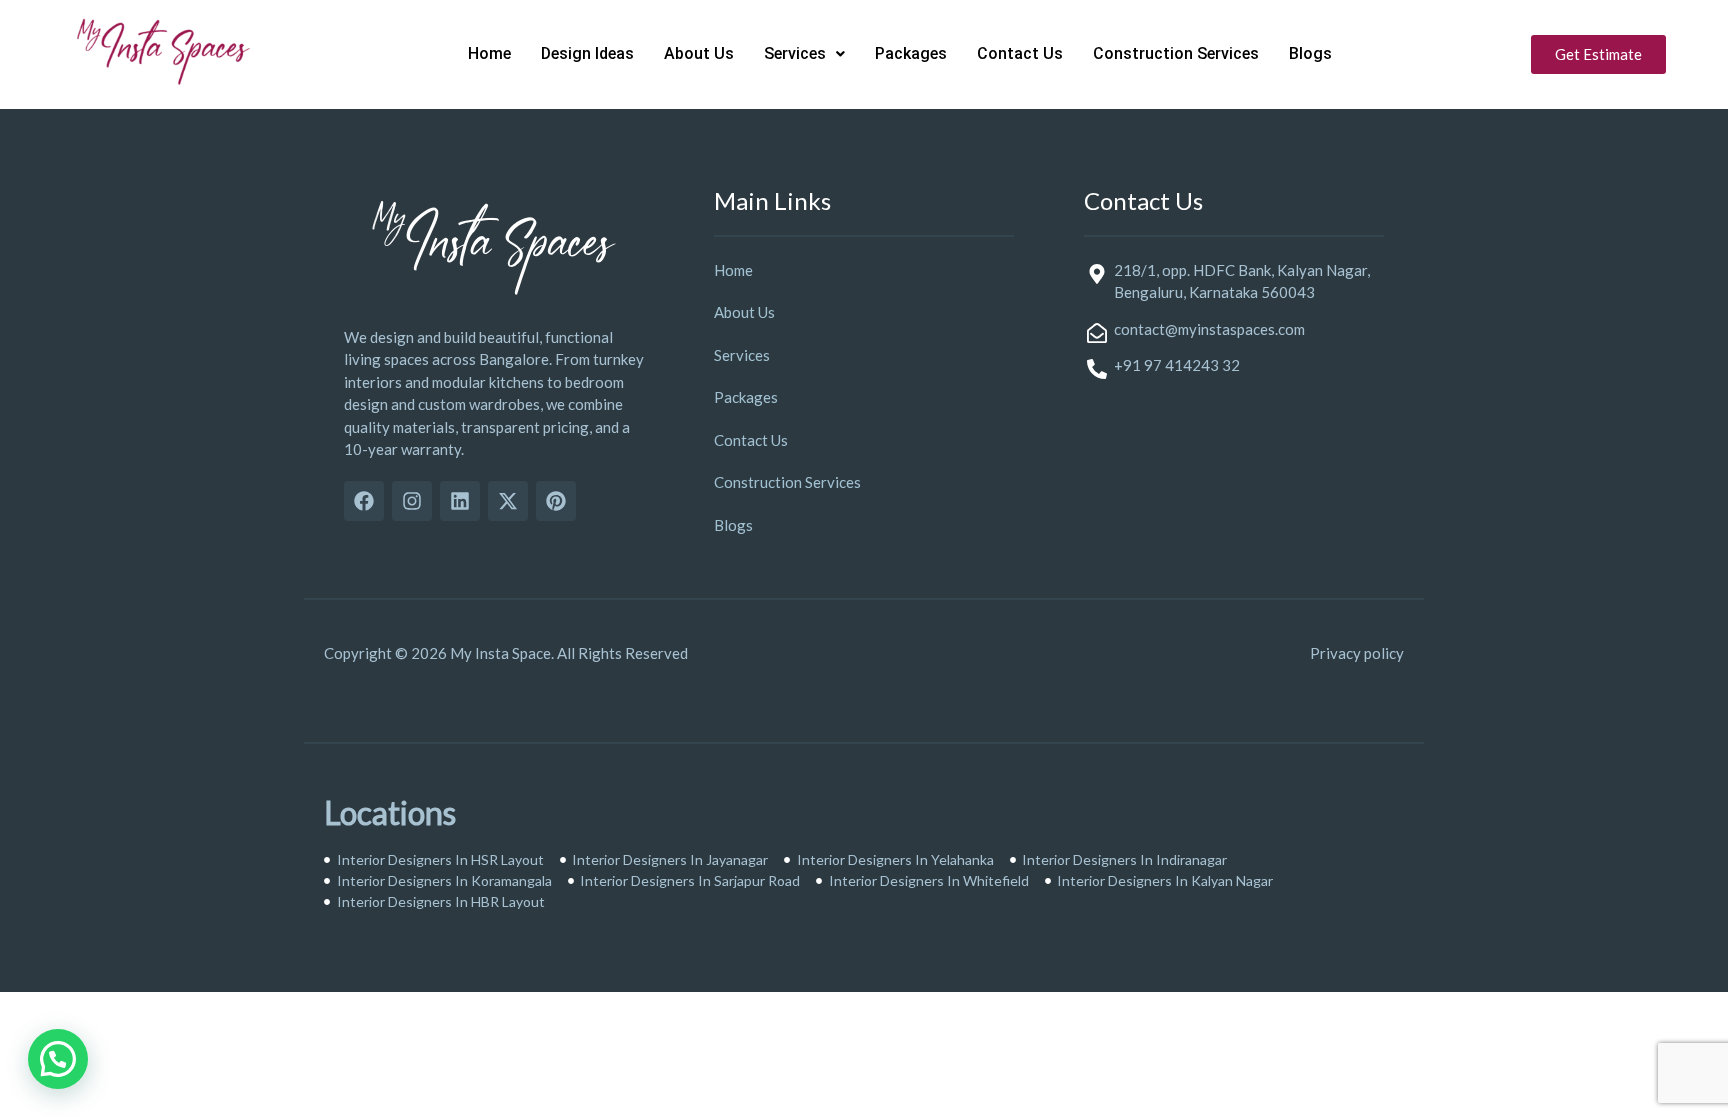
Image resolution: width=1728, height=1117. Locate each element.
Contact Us (1020, 53)
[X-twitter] (508, 501)
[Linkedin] (460, 501)
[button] (804, 54)
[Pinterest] (556, 501)
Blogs (1310, 53)
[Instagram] (412, 501)
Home (489, 53)
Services (795, 53)
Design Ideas (587, 53)
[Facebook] (364, 501)
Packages (911, 53)
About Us (699, 53)
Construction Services (1176, 53)
